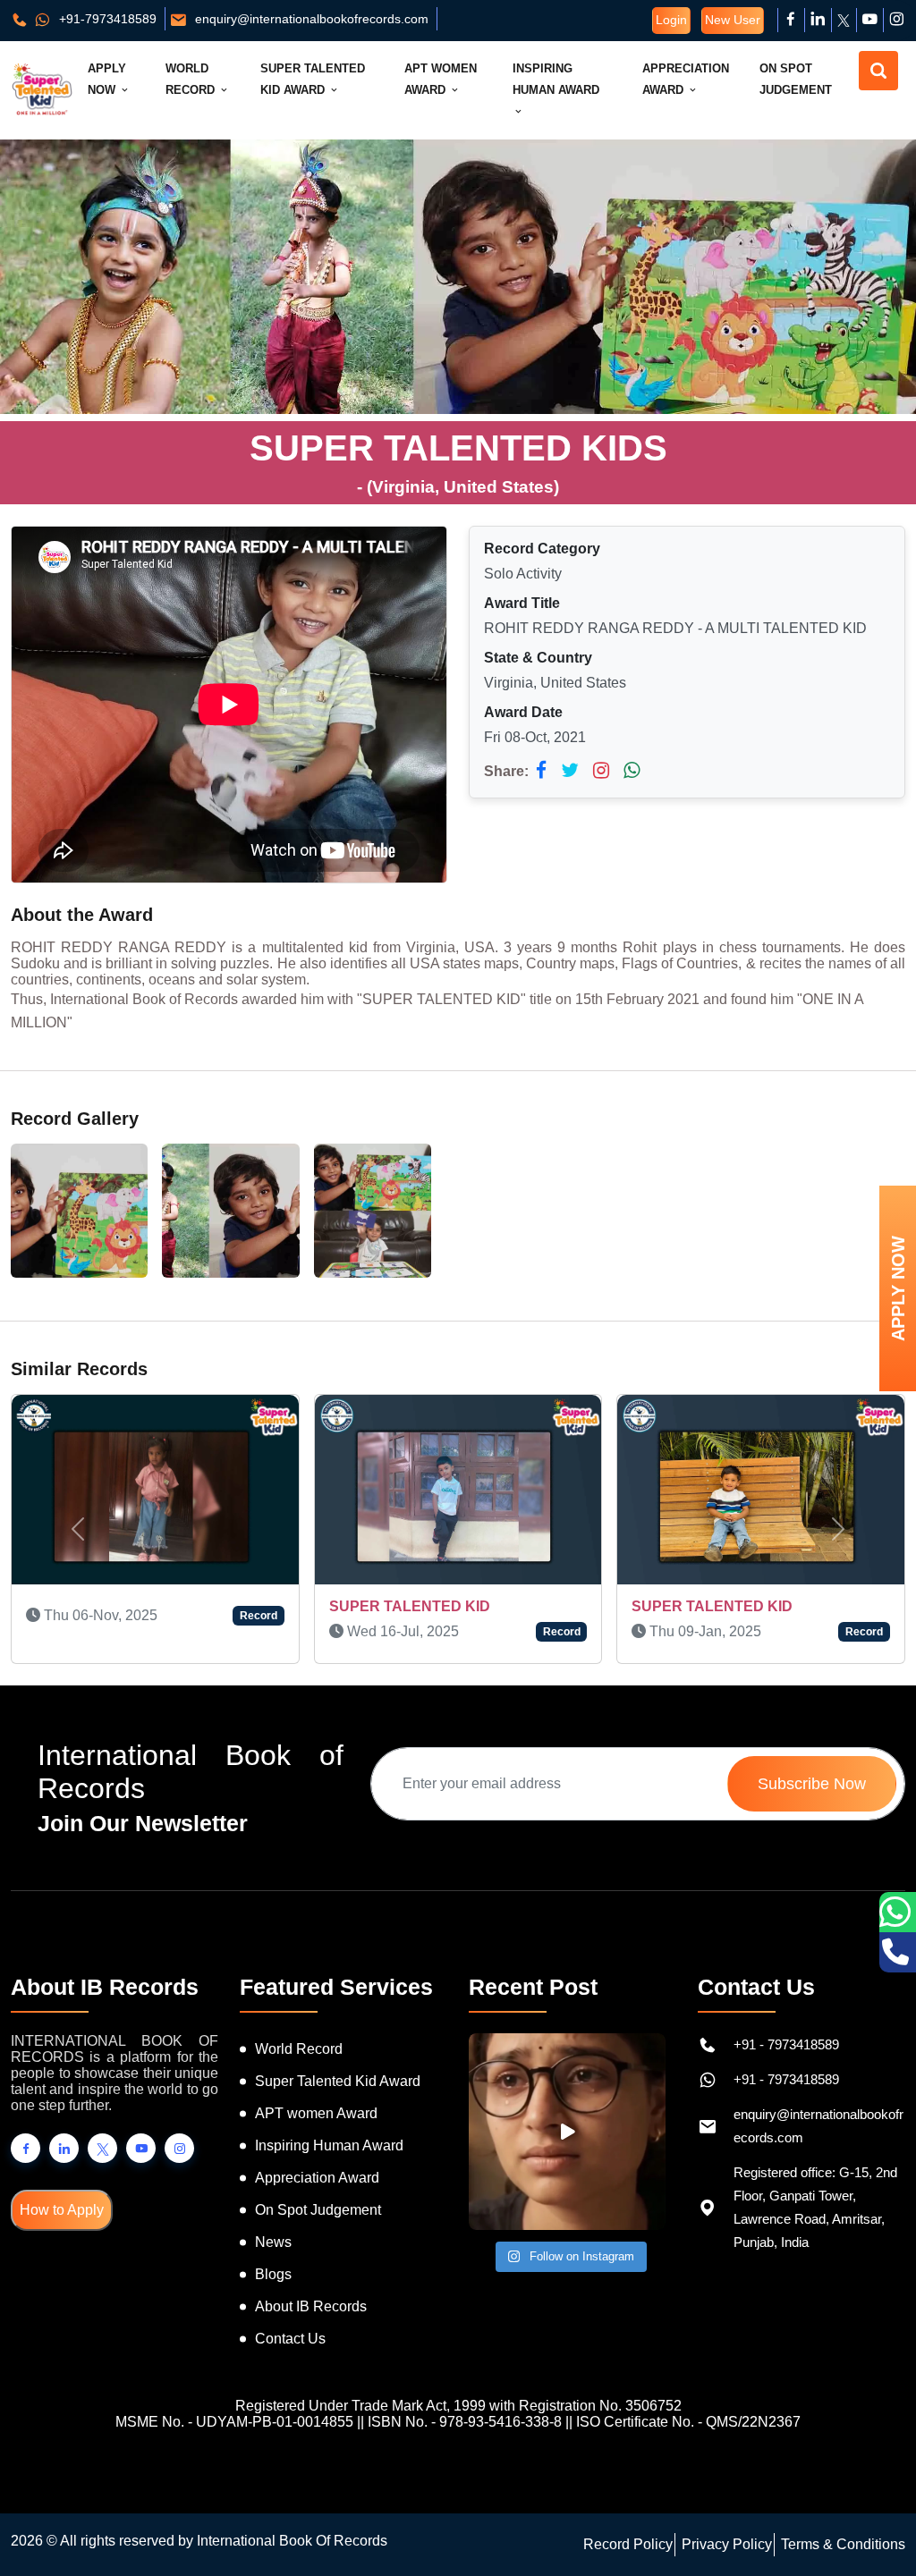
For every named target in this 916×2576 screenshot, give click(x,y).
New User (733, 20)
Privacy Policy (727, 2544)
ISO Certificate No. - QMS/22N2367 (688, 2422)
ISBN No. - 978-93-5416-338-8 (465, 2422)
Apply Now (107, 79)
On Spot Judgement (796, 79)
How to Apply (62, 2210)
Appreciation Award (686, 79)
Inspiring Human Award (556, 79)
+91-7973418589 (106, 19)
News (273, 2242)
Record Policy (628, 2544)
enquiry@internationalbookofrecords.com (310, 19)
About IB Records (311, 2306)
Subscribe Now (812, 1784)
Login (671, 20)
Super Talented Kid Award (313, 79)
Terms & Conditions (843, 2544)
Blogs (273, 2274)
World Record (192, 79)
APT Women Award (441, 79)
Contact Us (290, 2339)
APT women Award (316, 2113)
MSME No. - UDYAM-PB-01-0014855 (234, 2422)
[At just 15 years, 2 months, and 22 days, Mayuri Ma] (567, 2132)
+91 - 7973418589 (786, 2044)
